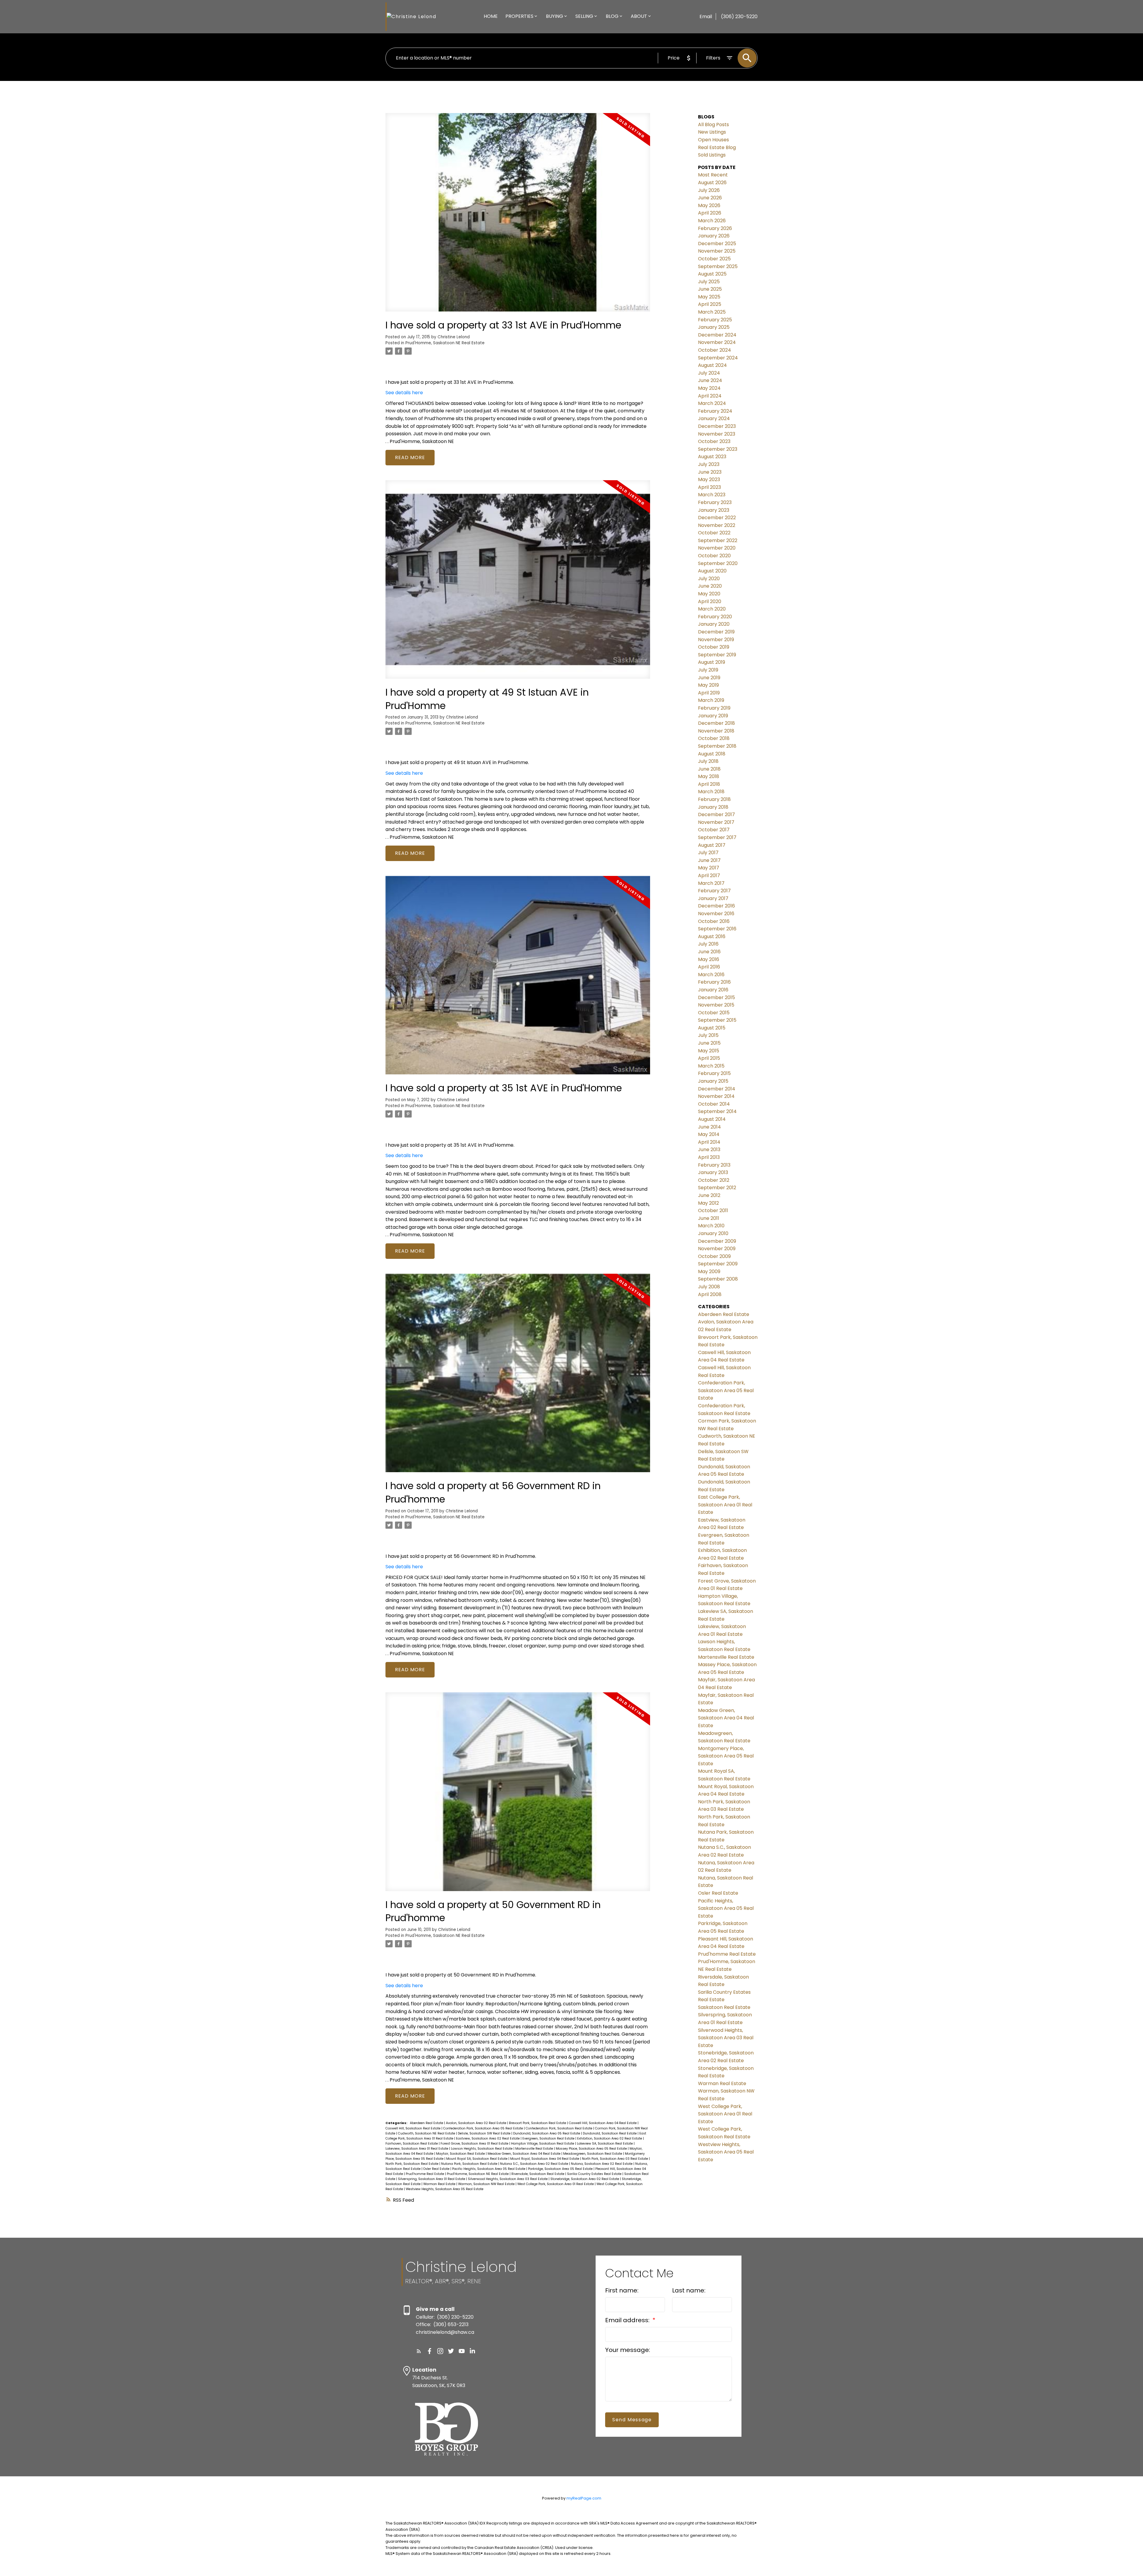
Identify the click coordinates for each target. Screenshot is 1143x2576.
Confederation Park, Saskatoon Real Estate (559, 2128)
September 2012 (717, 1188)
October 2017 (714, 830)
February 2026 (715, 228)
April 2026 (710, 213)
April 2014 (709, 1142)
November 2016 (716, 914)
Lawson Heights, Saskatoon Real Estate (482, 2149)
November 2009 (717, 1249)
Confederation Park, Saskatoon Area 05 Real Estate (484, 2128)
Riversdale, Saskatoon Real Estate (538, 2174)
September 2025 (718, 266)
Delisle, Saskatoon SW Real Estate (485, 2133)
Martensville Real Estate (535, 2149)
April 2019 (709, 693)
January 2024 (714, 418)
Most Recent (713, 175)
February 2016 (714, 982)
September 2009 (718, 1264)
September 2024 (718, 358)
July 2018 (708, 761)
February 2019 (714, 708)
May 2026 (709, 205)
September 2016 (717, 929)
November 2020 (717, 548)
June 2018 (709, 769)
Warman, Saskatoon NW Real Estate (487, 2184)
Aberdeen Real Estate (427, 2123)
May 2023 (709, 479)
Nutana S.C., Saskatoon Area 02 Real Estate (535, 2164)
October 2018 (714, 738)
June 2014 (709, 1127)
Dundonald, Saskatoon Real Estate (610, 2133)
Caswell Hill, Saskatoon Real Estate (413, 2128)
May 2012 (708, 1203)
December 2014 (717, 1089)
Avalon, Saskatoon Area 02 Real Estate (477, 2123)
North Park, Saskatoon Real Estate (412, 2164)
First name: (622, 2290)
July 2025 (709, 282)
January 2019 (713, 716)
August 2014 (712, 1119)
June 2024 (710, 380)
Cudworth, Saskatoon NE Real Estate (427, 2133)
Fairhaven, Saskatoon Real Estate (412, 2144)
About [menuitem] (639, 16)
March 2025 (712, 312)
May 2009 (709, 1271)
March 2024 (712, 403)
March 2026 (712, 221)
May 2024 (709, 388)
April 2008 (710, 1294)
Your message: (628, 2350)
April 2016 (709, 967)
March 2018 (711, 792)
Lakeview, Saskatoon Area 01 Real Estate (417, 2149)
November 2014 (716, 1096)
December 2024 (717, 335)
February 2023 (715, 502)
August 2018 (712, 754)
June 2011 (709, 1218)
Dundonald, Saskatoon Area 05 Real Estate (547, 2133)
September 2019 (717, 655)
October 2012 (714, 1180)
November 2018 (716, 731)
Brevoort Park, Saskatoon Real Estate (538, 2123)
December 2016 (716, 906)
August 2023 (712, 457)
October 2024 (715, 350)
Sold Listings (712, 155)
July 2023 (709, 464)
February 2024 (715, 411)
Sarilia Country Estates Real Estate (595, 2174)
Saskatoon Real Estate (724, 2007)
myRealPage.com (584, 2498)
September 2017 (717, 837)
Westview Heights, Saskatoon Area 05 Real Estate (445, 2189)
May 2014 (709, 1134)
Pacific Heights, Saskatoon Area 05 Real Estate (489, 2169)
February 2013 (714, 1165)
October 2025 (714, 259)
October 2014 (714, 1104)
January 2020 (714, 624)
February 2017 (714, 891)
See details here (404, 393)
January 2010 (713, 1233)
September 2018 (717, 746)
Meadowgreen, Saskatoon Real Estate (593, 2154)
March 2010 (711, 1226)
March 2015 (711, 1066)
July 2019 (708, 670)
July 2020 (709, 579)
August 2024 (712, 365)
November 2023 (717, 434)
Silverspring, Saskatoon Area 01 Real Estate (432, 2179)
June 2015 (709, 1043)
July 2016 (708, 944)
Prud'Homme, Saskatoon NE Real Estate (445, 343)
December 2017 (716, 814)
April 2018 (709, 784)
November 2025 (717, 251)
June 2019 (709, 678)
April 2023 (709, 487)
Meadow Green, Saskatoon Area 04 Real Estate (524, 2154)
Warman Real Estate (440, 2184)
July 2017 (708, 853)
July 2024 (709, 373)
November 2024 (717, 342)
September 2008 (718, 1279)
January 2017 (713, 898)
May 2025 (709, 297)
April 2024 (710, 396)
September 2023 (718, 449)
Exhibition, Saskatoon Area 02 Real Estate (610, 2138)
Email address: (628, 2320)
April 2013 (709, 1157)
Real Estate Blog (717, 147)
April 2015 (709, 1058)
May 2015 (709, 1051)
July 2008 (709, 1287)
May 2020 (709, 594)
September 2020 (718, 563)
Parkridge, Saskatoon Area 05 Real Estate (561, 2169)
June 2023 (710, 472)
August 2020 (712, 571)
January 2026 (714, 236)
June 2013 (709, 1150)
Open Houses (713, 140)
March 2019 (711, 700)
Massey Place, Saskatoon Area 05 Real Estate (592, 2149)
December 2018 (716, 723)
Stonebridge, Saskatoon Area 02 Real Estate (585, 2179)
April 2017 (709, 875)
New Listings (712, 132)
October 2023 (714, 441)
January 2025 (714, 327)
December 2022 (717, 518)
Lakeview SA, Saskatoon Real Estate (605, 2144)
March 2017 (711, 883)
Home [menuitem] (491, 16)
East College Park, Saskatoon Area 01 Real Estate (725, 1505)
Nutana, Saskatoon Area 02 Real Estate (602, 2164)
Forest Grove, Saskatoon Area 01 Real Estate (475, 2144)
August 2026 (712, 183)
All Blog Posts (713, 125)
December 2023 (717, 426)
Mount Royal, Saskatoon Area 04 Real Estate (545, 2159)
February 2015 (714, 1073)
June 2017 (709, 860)
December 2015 (716, 997)
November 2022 (717, 525)
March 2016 (711, 975)
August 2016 (712, 936)
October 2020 (714, 556)
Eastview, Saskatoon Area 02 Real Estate (488, 2138)
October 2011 (713, 1210)
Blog (612, 16)
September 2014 (717, 1111)
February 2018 (714, 799)
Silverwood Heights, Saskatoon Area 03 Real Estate (508, 2179)
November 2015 (716, 1005)
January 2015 (713, 1081)
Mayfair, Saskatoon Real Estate (461, 2154)
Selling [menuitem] (584, 16)
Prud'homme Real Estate (425, 2174)
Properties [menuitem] (519, 16)
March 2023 (712, 495)
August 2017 (712, 845)
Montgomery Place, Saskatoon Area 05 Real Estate (726, 1756)
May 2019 (708, 685)
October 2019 (714, 647)
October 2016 (714, 921)
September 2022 (718, 540)
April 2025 (710, 304)
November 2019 (716, 640)
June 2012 (709, 1195)
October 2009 (714, 1256)
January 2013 (713, 1172)
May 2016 (709, 959)
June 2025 (710, 289)
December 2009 (717, 1241)
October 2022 (714, 533)
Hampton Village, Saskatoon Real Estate (543, 2144)
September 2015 (717, 1020)
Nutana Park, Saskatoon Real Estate (470, 2164)
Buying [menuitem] (555, 16)
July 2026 (709, 190)
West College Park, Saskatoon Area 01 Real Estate (556, 2184)
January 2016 (713, 990)
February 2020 (715, 617)
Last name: (689, 2290)
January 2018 (713, 807)
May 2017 (709, 868)
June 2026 (710, 198)
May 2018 (709, 776)
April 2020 (710, 601)
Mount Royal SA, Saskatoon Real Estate (477, 2159)
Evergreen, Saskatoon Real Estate (549, 2138)
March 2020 (712, 609)
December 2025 (717, 244)
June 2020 (710, 586)
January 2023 (714, 510)
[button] (419, 2351)
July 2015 (708, 1035)
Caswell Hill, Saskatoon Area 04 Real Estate (603, 2123)
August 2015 (712, 1028)
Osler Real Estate (437, 2169)
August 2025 (712, 274)
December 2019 (716, 632)
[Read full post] (518, 216)
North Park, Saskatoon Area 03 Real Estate (615, 2159)
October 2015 (714, 1013)
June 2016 (709, 952)
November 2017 (716, 822)
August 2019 (712, 662)
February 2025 (715, 320)
